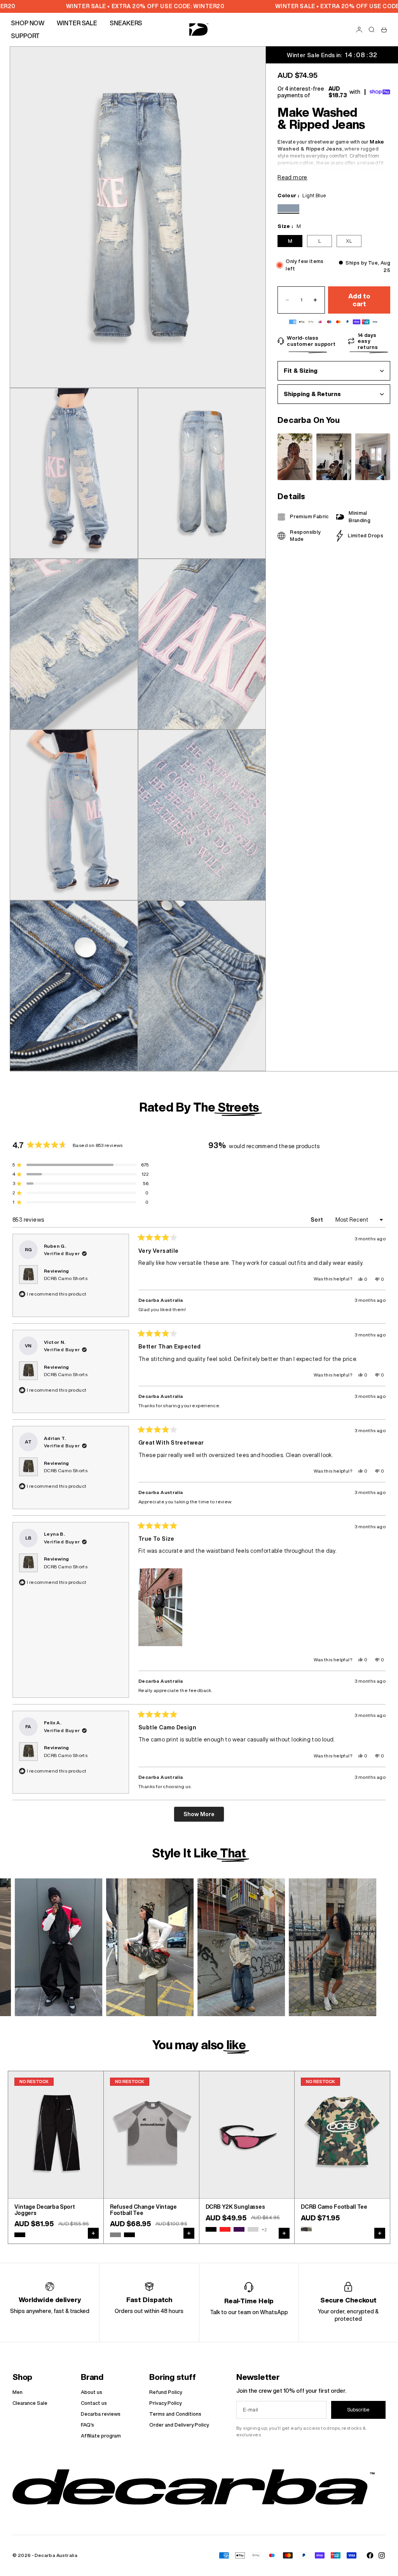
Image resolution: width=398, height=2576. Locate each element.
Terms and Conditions (175, 2414)
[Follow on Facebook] (370, 2555)
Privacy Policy (165, 2403)
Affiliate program (101, 2436)
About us (92, 2392)
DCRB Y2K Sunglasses (235, 2207)
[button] (160, 1607)
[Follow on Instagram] (382, 2555)
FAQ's (87, 2425)
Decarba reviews (101, 2414)
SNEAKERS (126, 23)
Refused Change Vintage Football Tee (143, 2210)
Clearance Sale (30, 2403)
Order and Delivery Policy (179, 2425)
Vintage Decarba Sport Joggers (45, 2210)
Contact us (94, 2403)
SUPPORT (25, 36)
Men (17, 2392)
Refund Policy (166, 2392)
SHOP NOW (28, 23)
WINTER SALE (77, 23)
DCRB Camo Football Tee (334, 2207)
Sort (318, 1220)
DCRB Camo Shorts (66, 1278)
